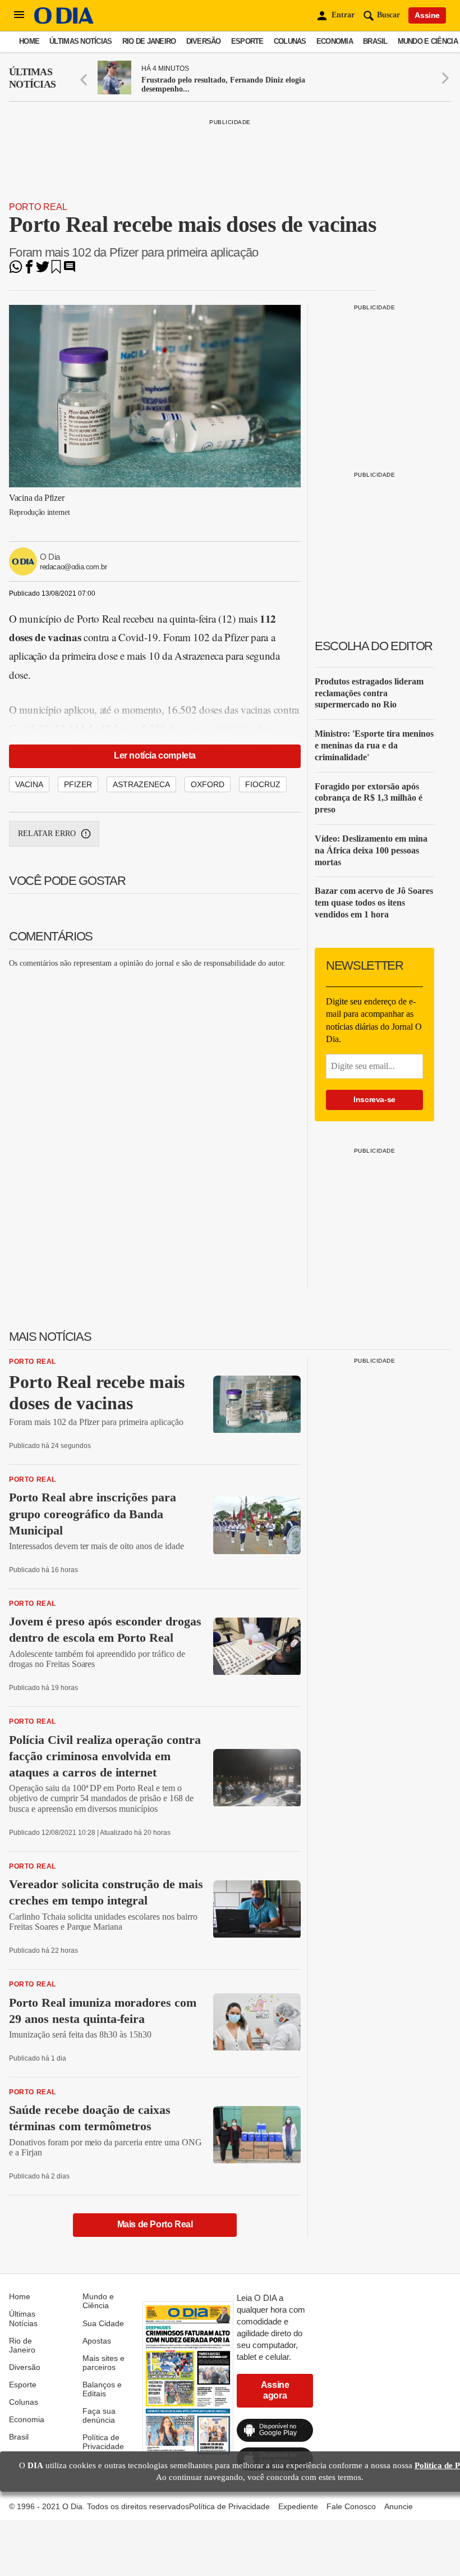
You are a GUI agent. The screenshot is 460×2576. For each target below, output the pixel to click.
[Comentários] (70, 270)
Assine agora (275, 2390)
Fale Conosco (351, 2506)
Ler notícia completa (155, 755)
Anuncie (399, 2506)
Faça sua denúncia (99, 2415)
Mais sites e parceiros (104, 2363)
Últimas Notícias (81, 41)
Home (29, 41)
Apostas (97, 2341)
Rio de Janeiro (149, 41)
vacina (29, 784)
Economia (335, 41)
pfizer (78, 784)
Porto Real (38, 207)
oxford (208, 784)
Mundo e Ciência (428, 41)
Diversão (204, 41)
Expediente (298, 2506)
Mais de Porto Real (155, 2224)
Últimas (32, 78)
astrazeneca (141, 784)
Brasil (375, 41)
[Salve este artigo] (56, 270)
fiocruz (263, 784)
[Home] (64, 21)
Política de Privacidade (103, 2442)
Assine (427, 15)
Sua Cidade (103, 2323)
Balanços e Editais (102, 2389)
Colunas (290, 41)
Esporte (247, 41)
